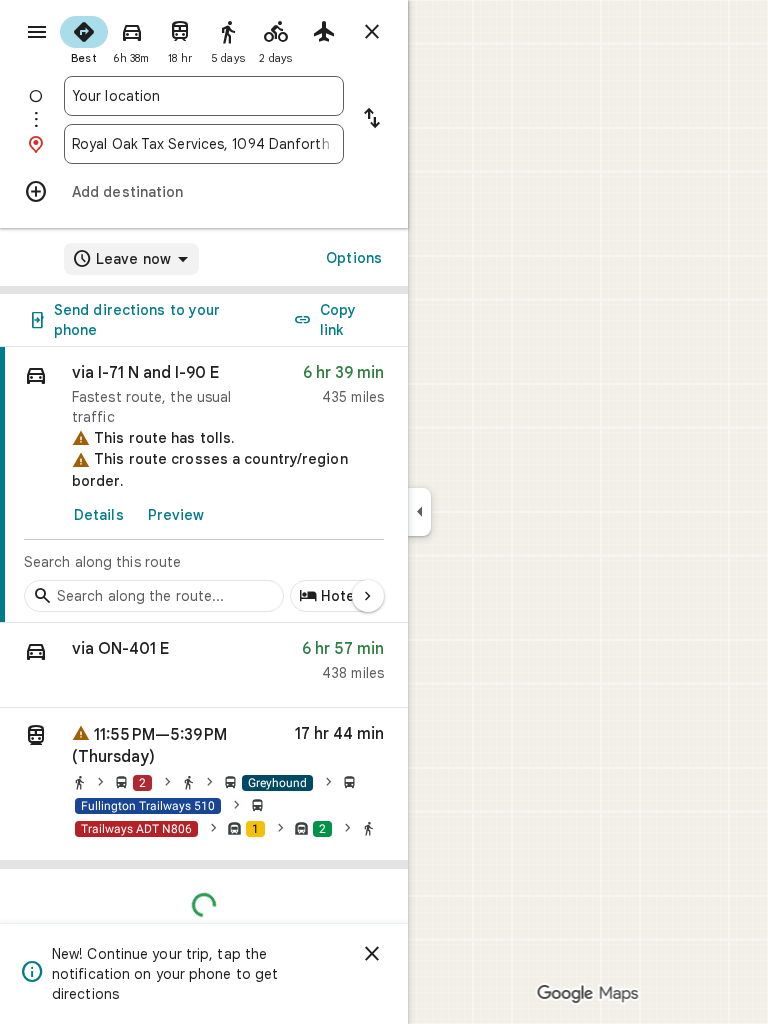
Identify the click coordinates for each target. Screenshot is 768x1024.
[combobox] (204, 96)
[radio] (84, 38)
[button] (204, 665)
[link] (204, 485)
